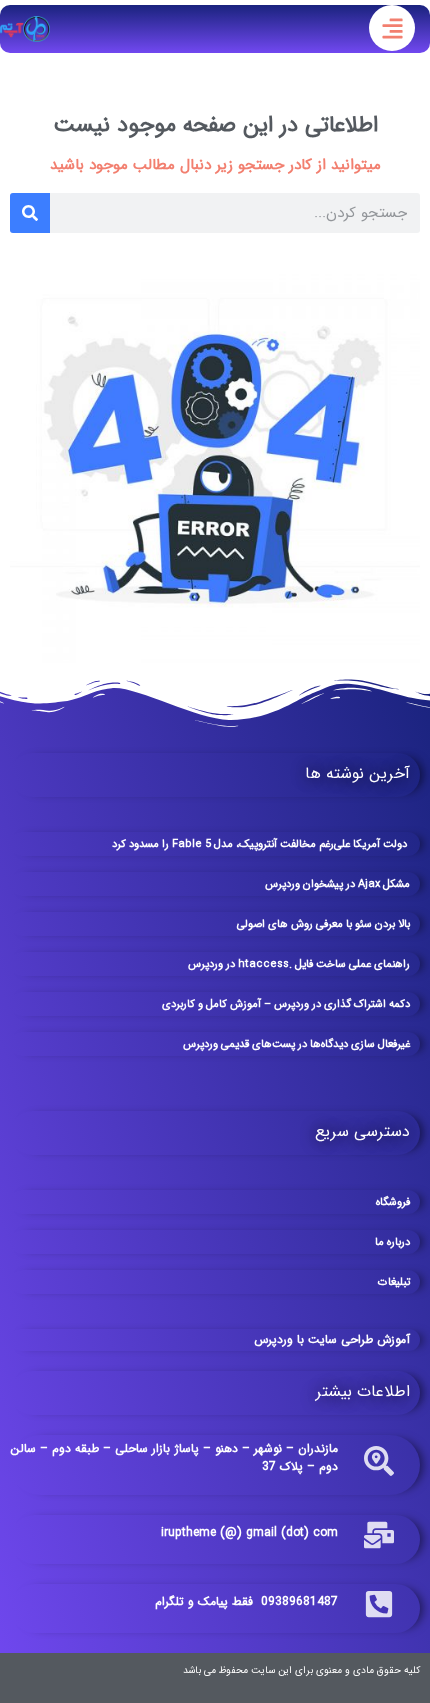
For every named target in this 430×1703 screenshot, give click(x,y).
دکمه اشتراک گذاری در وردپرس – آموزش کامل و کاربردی (286, 1004)
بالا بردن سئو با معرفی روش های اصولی (323, 924)
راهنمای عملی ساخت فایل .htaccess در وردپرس (299, 964)
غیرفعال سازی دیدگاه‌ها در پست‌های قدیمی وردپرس (296, 1044)
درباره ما (392, 1242)
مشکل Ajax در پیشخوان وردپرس (337, 884)
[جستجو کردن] (30, 213)
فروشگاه (393, 1202)
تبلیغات (394, 1282)
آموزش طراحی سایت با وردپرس (332, 1339)
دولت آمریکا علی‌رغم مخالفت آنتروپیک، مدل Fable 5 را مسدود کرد (261, 844)
